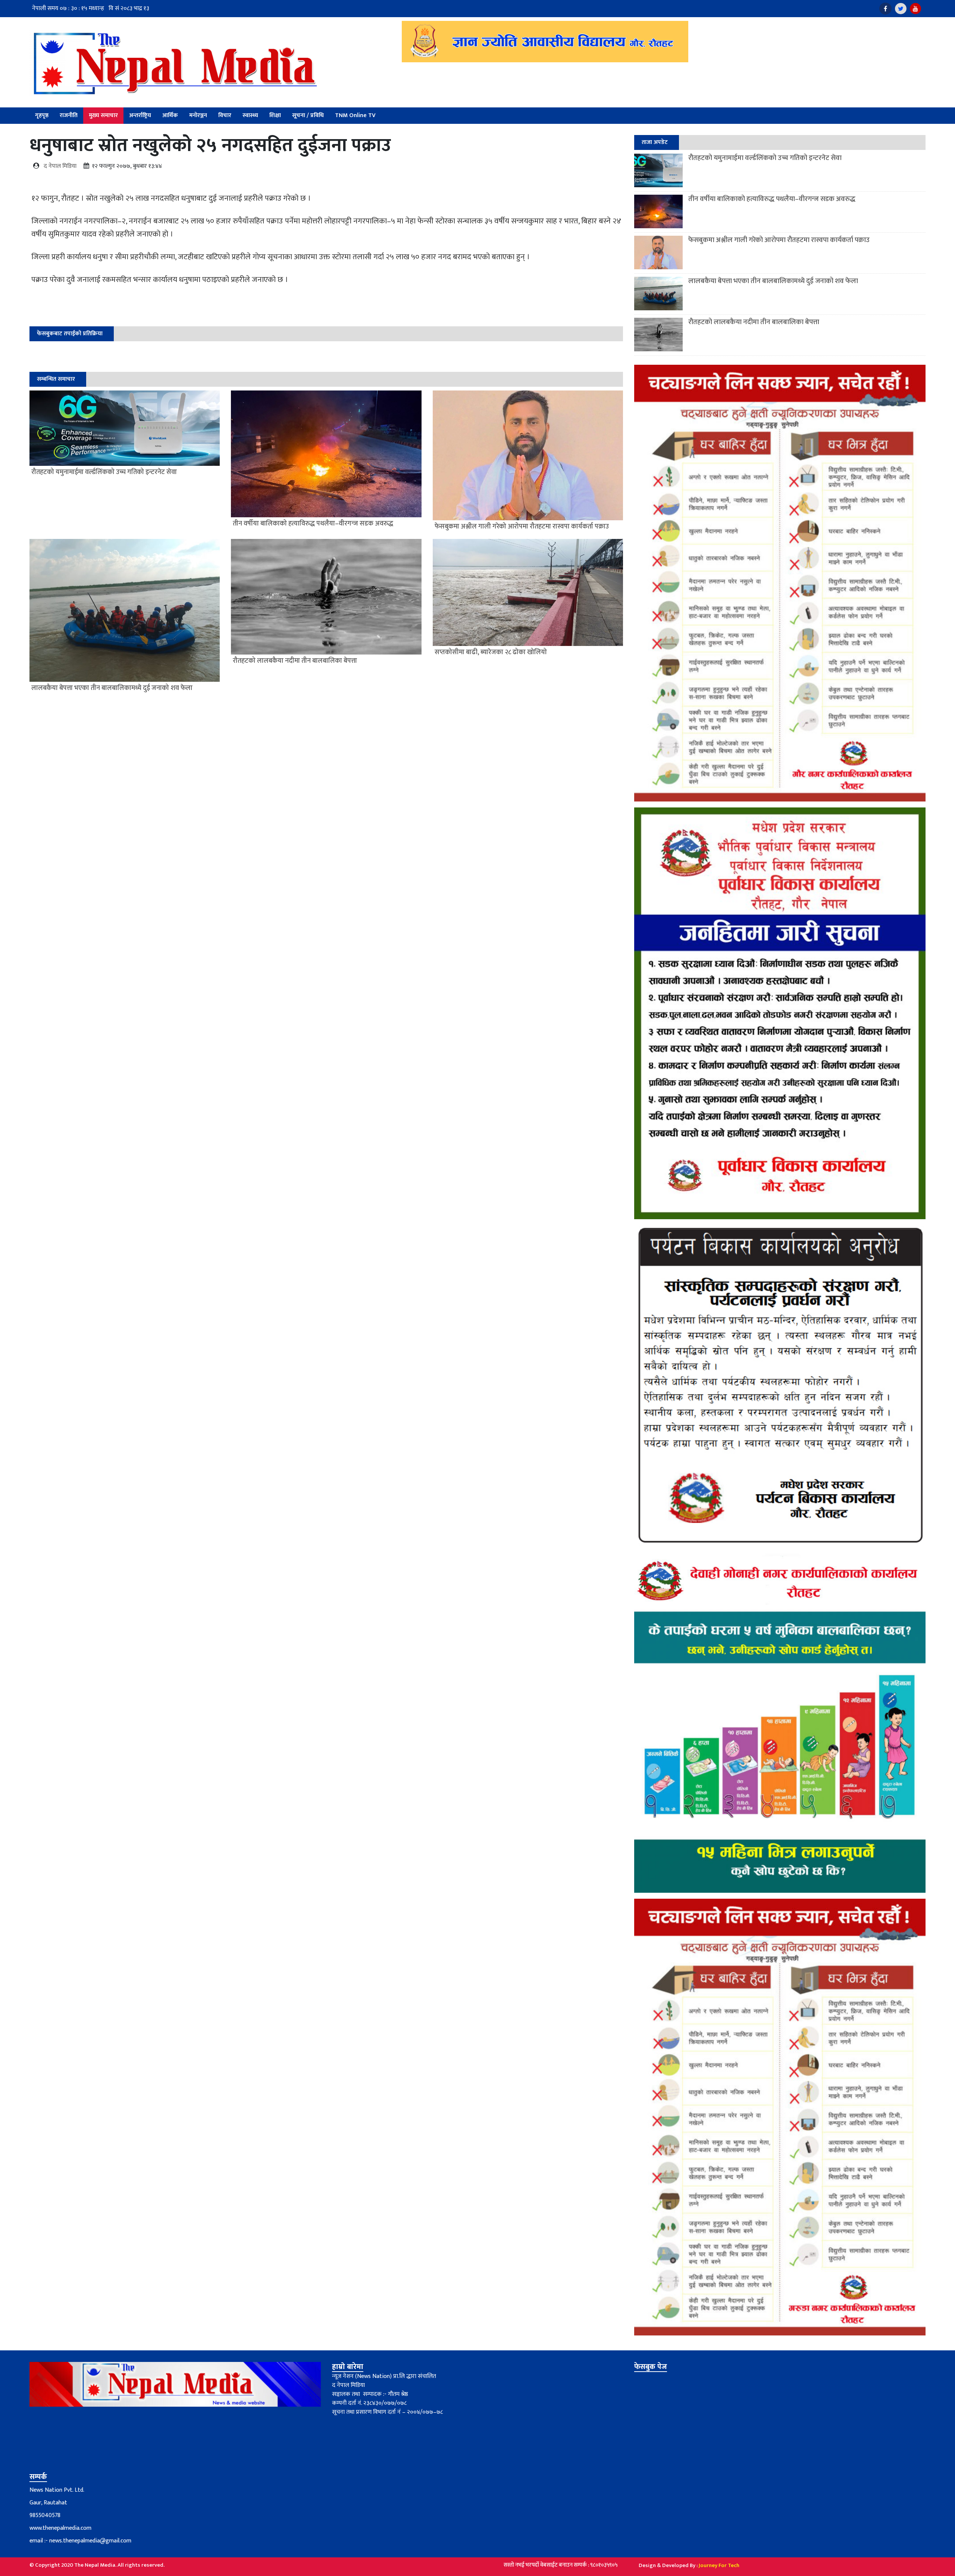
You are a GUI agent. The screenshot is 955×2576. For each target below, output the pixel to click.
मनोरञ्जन (198, 115)
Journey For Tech (719, 2565)
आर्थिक (170, 115)
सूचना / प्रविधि (308, 115)
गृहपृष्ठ (42, 115)
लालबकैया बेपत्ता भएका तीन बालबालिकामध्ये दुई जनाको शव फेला (773, 281)
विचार (225, 115)
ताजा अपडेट (655, 142)
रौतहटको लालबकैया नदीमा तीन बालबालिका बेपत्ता (754, 322)
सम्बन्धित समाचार (56, 379)
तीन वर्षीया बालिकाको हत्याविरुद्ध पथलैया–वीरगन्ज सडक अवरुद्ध (772, 199)
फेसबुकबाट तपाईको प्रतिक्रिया (70, 334)
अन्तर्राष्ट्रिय (140, 115)
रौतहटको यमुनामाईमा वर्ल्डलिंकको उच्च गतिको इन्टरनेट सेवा (765, 158)
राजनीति (69, 115)
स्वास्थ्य (250, 115)
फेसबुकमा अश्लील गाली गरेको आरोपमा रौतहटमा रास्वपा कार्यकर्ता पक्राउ (779, 240)
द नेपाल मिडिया (60, 166)
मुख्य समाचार (103, 115)
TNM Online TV (355, 115)
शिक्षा (275, 115)
